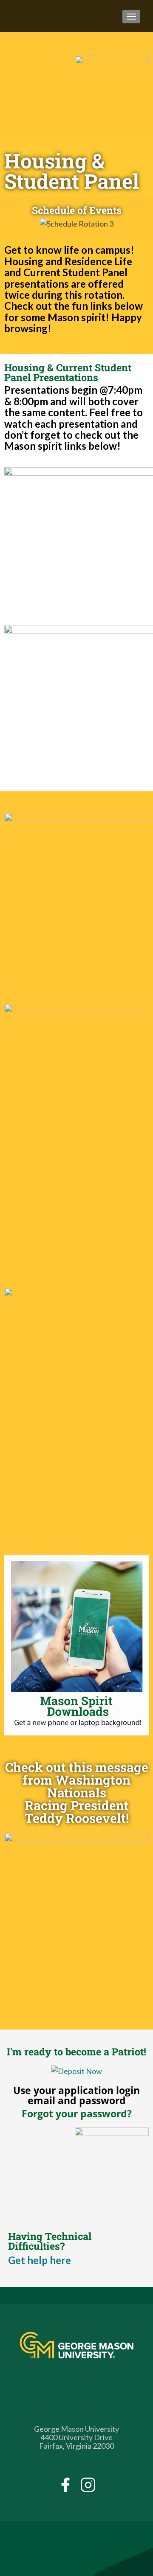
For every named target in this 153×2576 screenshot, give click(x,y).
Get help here (40, 2260)
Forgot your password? (77, 2113)
